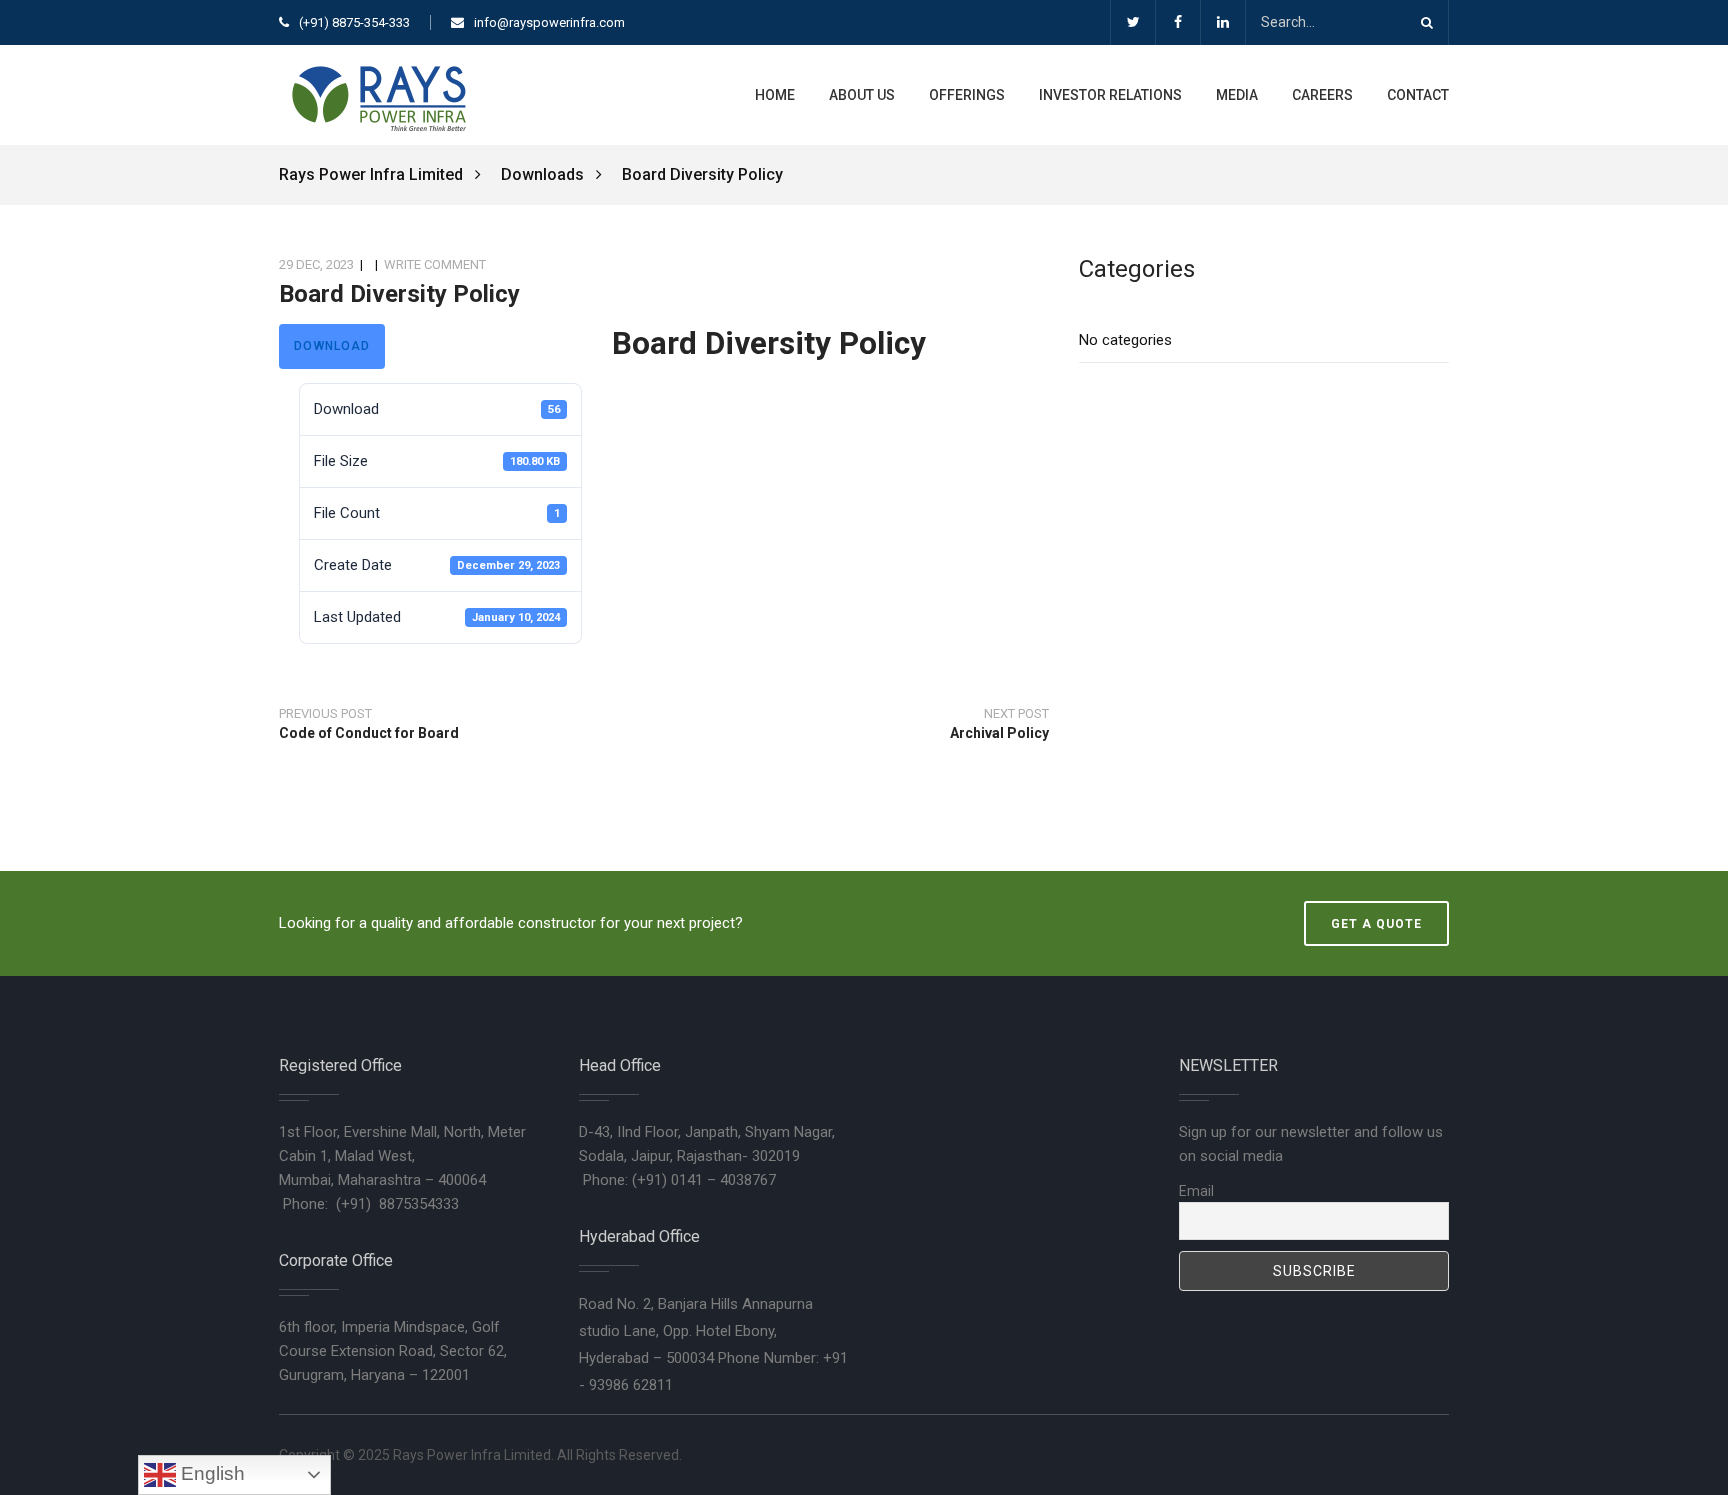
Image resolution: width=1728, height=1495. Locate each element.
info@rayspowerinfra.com (549, 22)
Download (332, 346)
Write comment (435, 264)
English (210, 1473)
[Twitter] (1132, 22)
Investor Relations (1110, 95)
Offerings (967, 95)
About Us (862, 95)
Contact (1418, 95)
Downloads (542, 174)
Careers (1322, 95)
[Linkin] (1222, 22)
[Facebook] (1177, 22)
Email (1196, 1191)
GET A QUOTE (1376, 924)
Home (775, 95)
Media (1237, 95)
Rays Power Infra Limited (373, 174)
